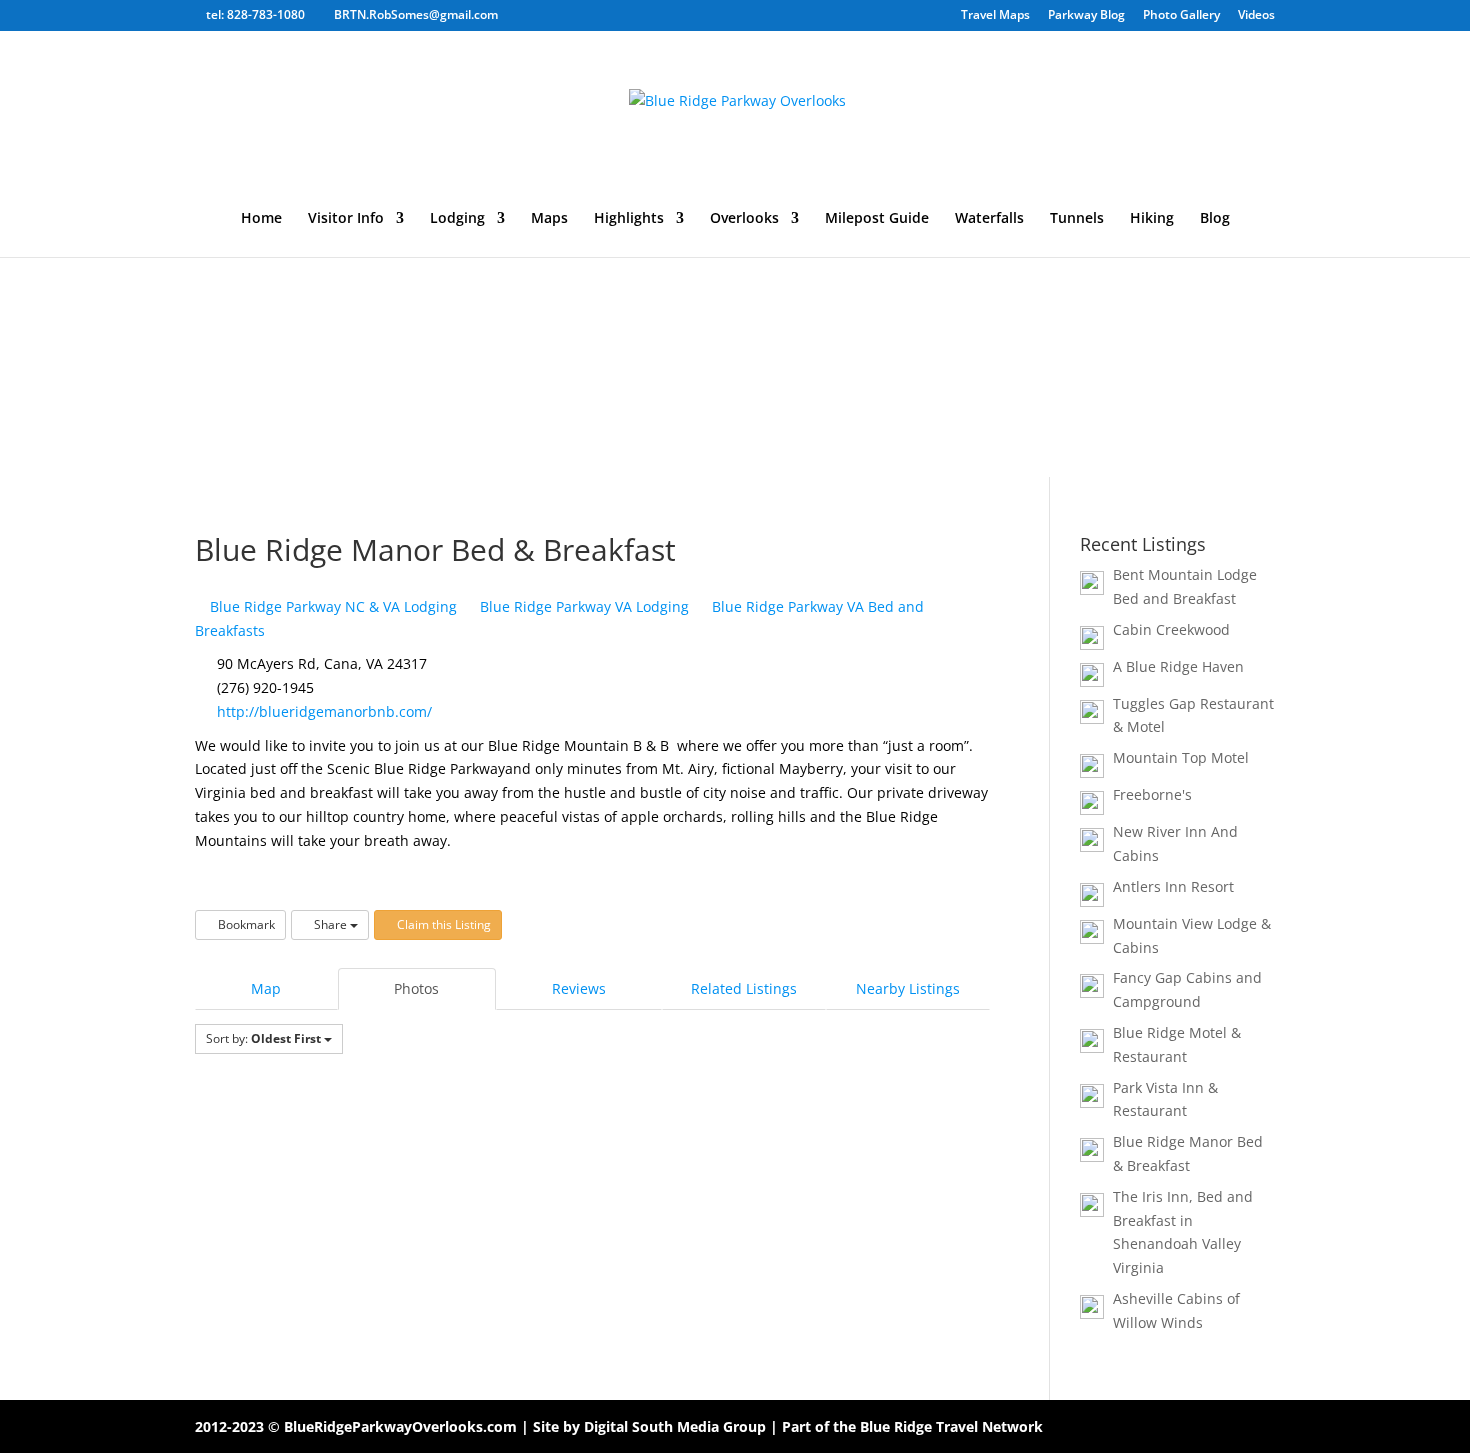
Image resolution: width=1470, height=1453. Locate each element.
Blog (1215, 219)
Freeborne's (1152, 794)
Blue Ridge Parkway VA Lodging (582, 606)
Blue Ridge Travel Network (951, 1426)
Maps (549, 219)
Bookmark (245, 924)
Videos (1256, 16)
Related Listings (744, 988)
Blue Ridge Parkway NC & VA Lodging (331, 606)
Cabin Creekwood (1171, 629)
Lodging (457, 219)
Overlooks (744, 219)
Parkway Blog (1086, 16)
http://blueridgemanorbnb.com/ (324, 711)
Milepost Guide (877, 219)
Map (266, 988)
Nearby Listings (908, 988)
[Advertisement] (735, 327)
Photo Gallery (1181, 16)
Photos (416, 988)
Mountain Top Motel (1181, 757)
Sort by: (263, 1038)
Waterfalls (989, 219)
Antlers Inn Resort (1173, 886)
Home (261, 219)
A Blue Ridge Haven (1178, 666)
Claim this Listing (442, 924)
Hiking (1152, 219)
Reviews (579, 988)
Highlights (629, 219)
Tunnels (1077, 219)
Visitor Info (346, 219)
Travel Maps (995, 16)
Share (330, 924)
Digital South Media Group (675, 1426)
